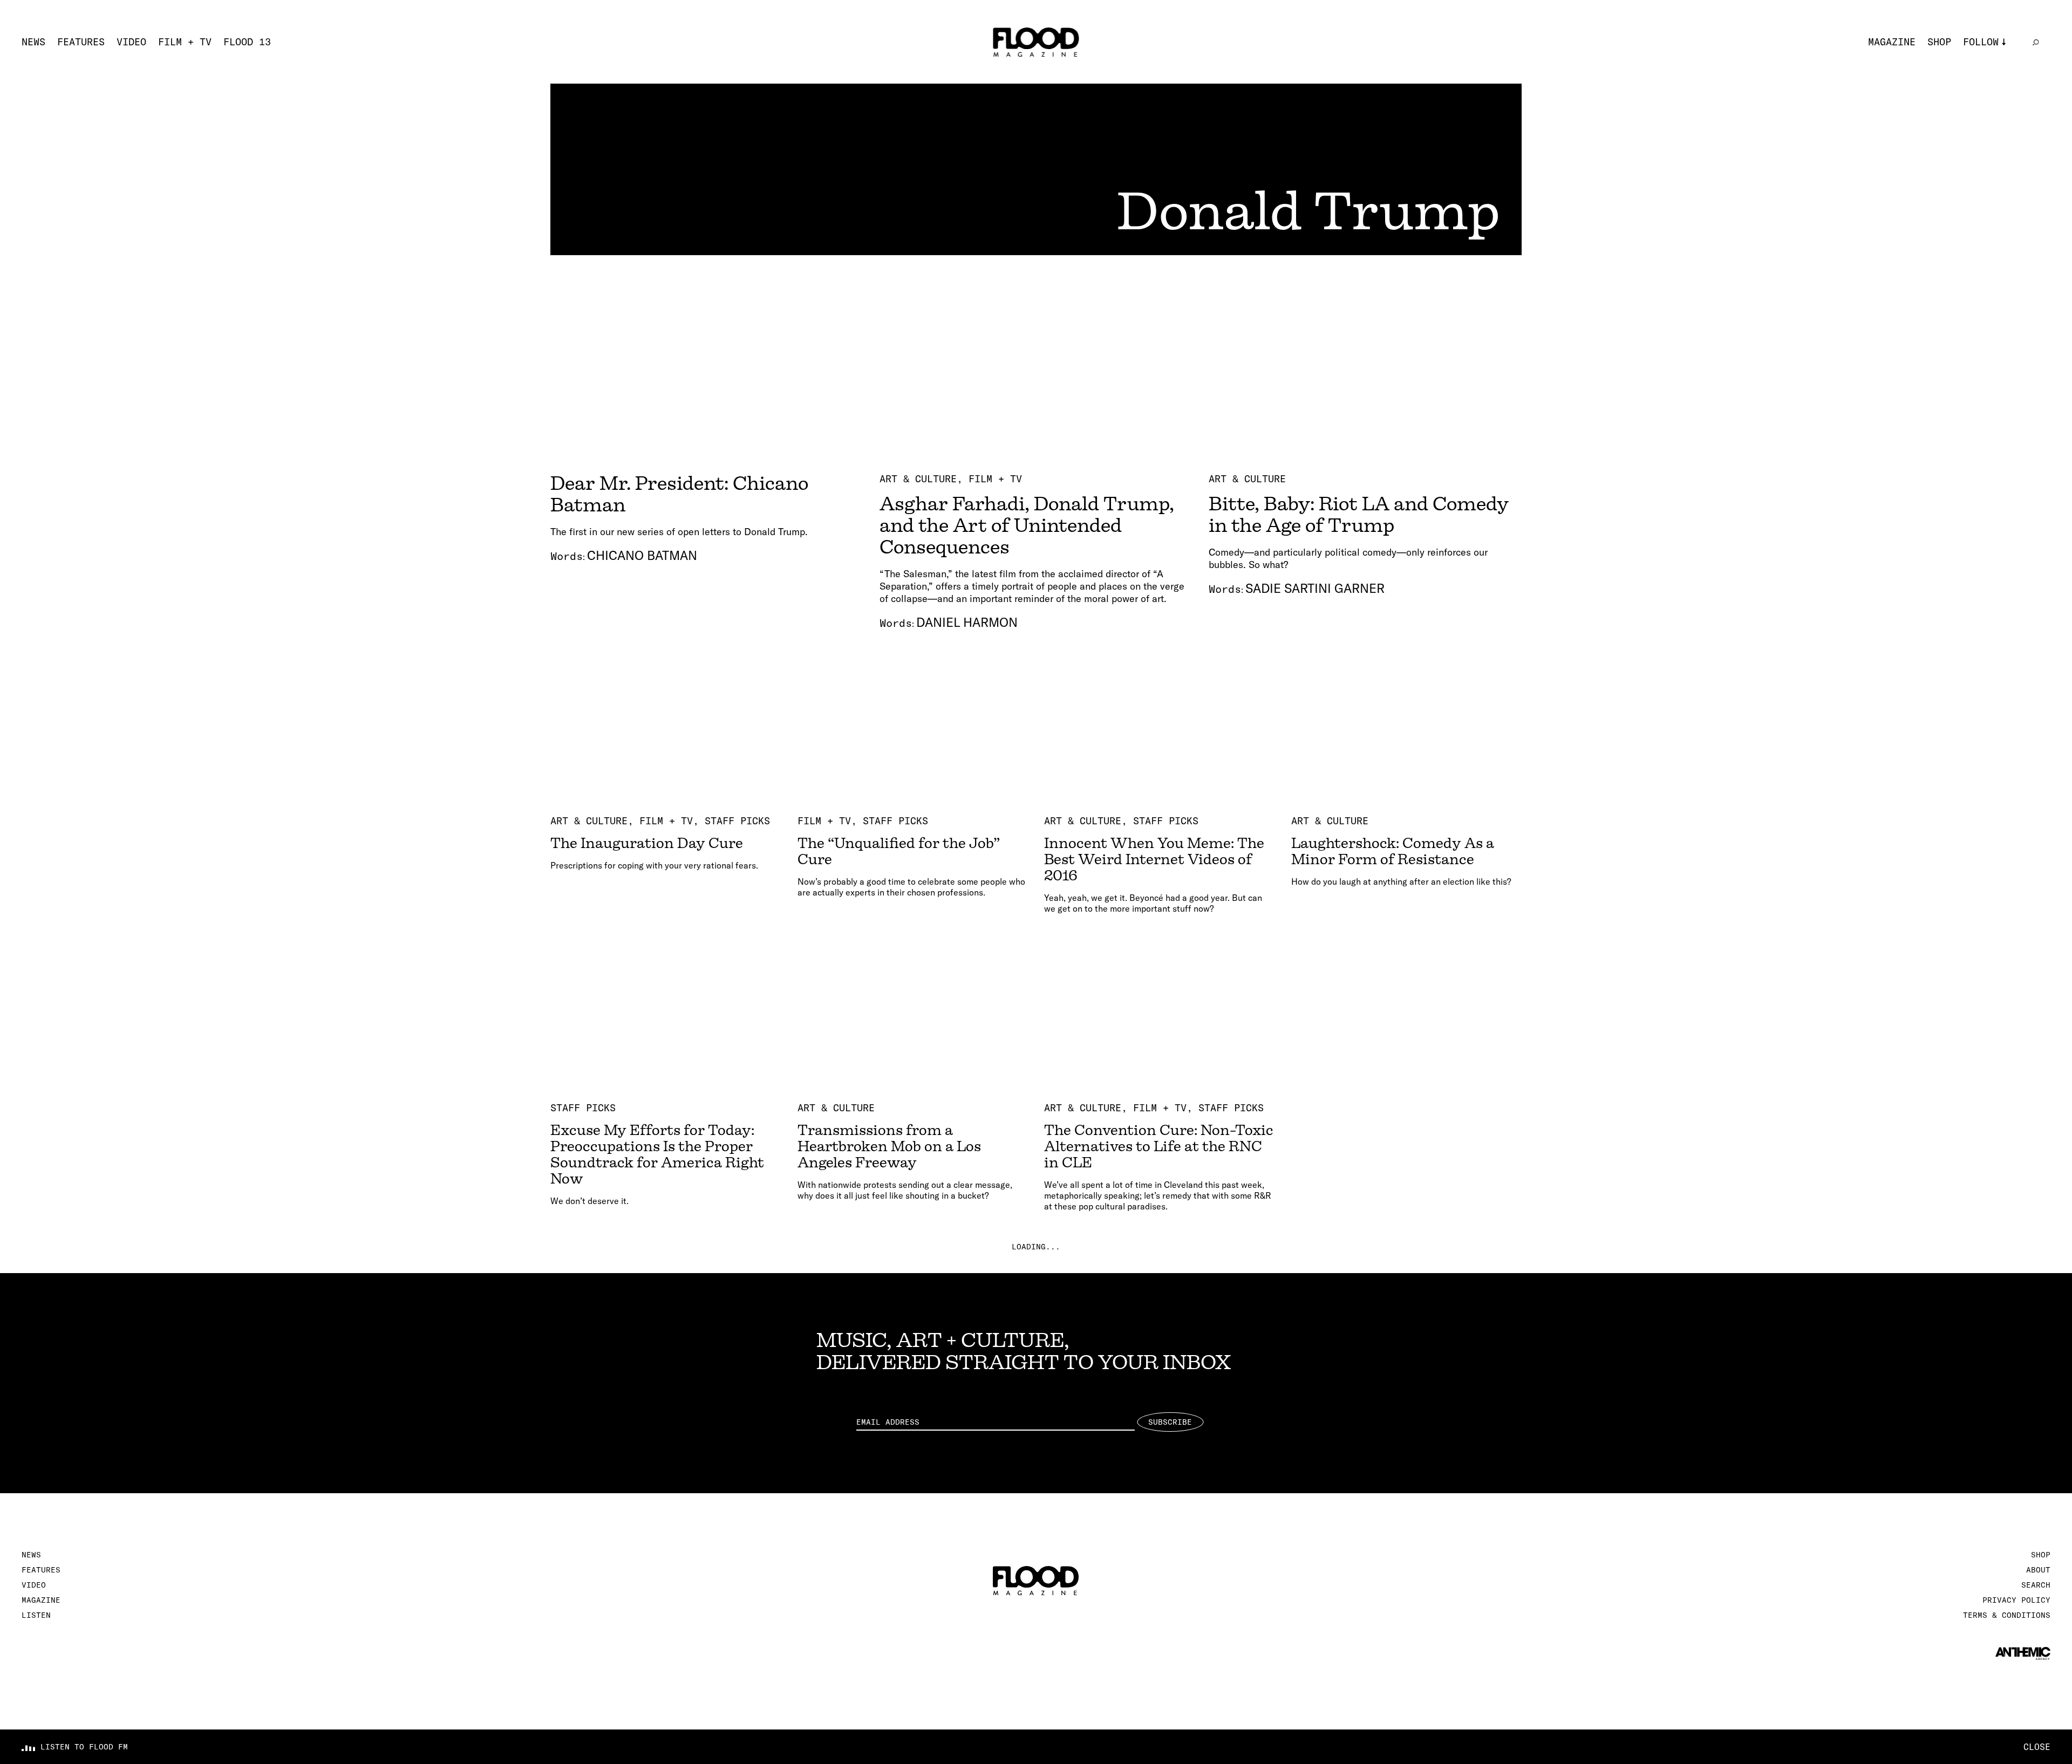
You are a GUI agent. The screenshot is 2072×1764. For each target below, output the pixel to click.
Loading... (1036, 1247)
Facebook (1987, 94)
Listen (36, 1615)
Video (131, 42)
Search (2036, 1585)
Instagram (1990, 58)
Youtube (1984, 111)
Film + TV (185, 42)
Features (81, 42)
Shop (1939, 42)
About (2038, 1570)
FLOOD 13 (247, 42)
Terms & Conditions (2007, 1615)
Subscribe (1170, 1422)
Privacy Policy (2016, 1600)
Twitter (1984, 76)
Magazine (1892, 42)
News (33, 42)
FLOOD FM (1987, 129)
